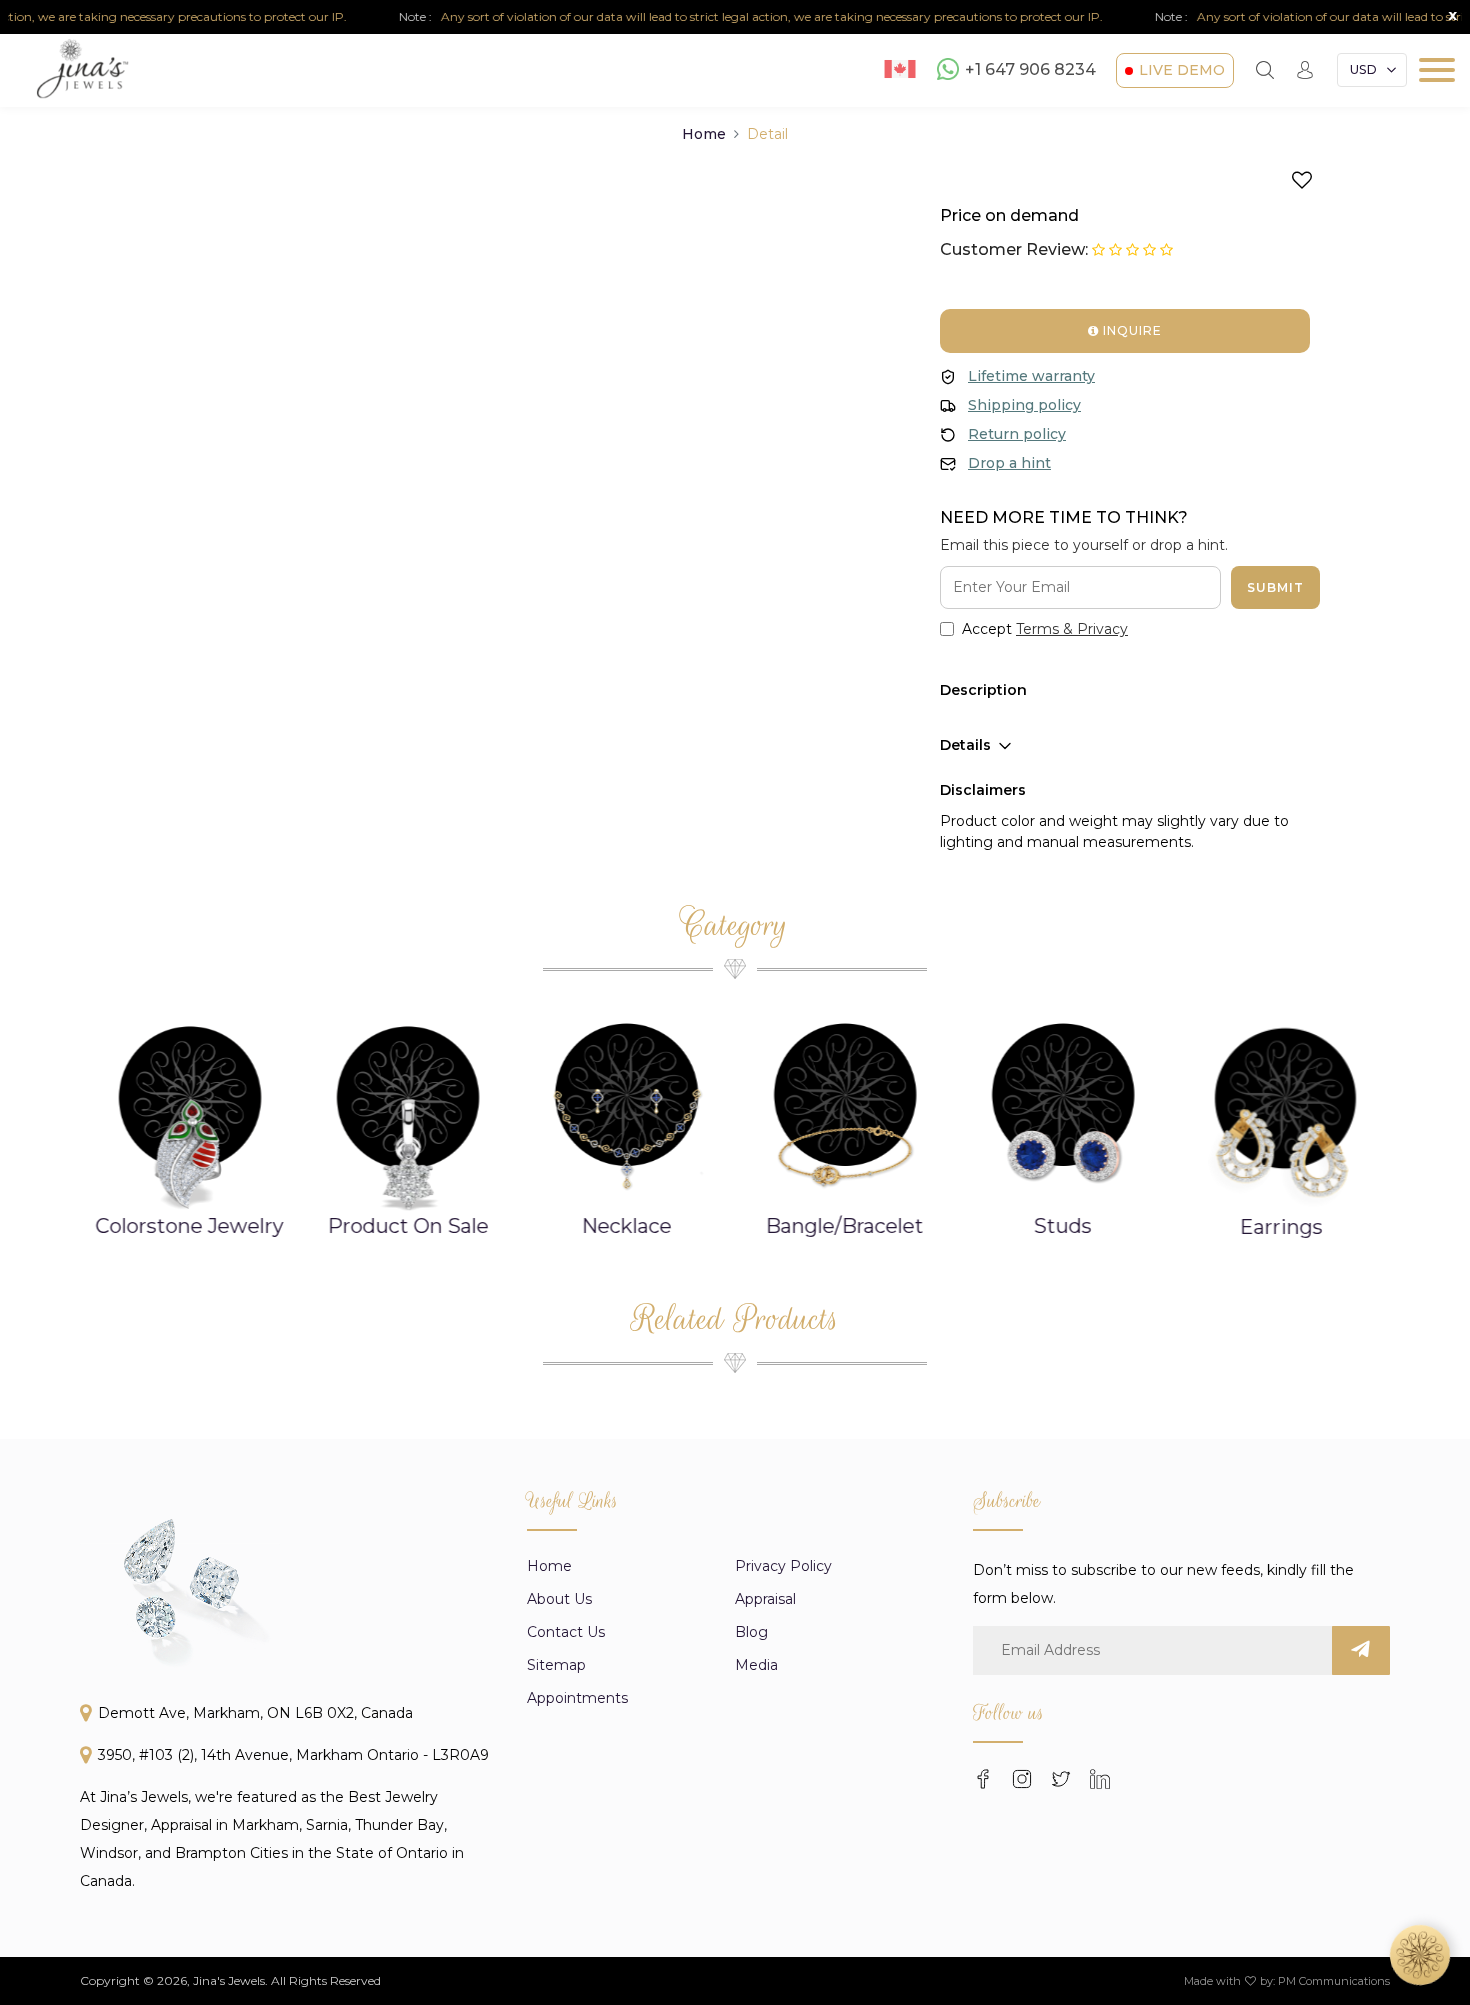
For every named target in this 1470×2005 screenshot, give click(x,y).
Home (704, 134)
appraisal (765, 1599)
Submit (1275, 587)
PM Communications (1334, 1981)
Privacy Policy (783, 1566)
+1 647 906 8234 (1030, 70)
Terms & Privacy (1072, 629)
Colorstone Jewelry (190, 1226)
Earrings (1281, 1227)
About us (559, 1599)
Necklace (626, 1226)
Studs (1063, 1226)
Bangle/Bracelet (845, 1226)
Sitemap (556, 1665)
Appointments (577, 1698)
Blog (751, 1632)
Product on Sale (408, 1226)
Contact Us (566, 1632)
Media (756, 1665)
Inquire (1130, 330)
